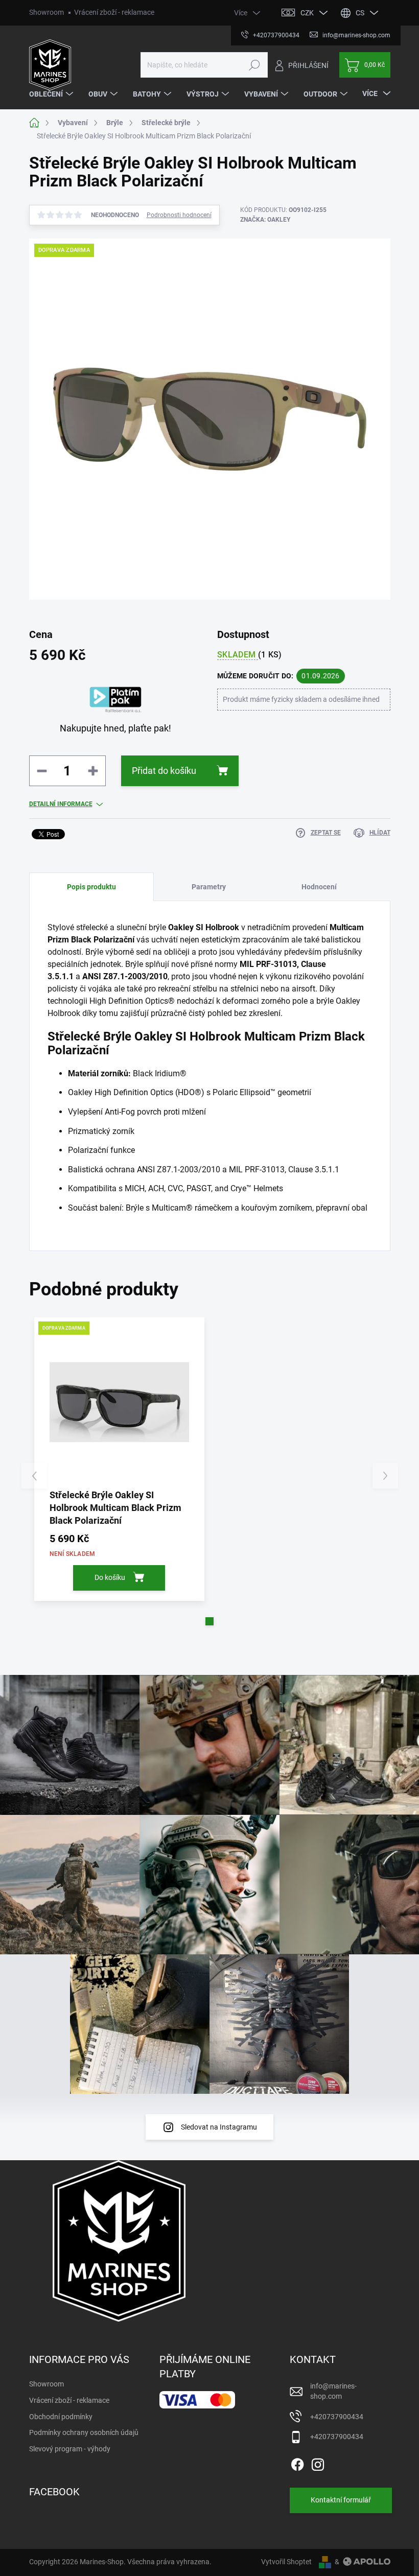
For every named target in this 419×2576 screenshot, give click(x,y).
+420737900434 (337, 2417)
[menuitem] (52, 94)
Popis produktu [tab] (91, 887)
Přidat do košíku (164, 771)
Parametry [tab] (209, 887)
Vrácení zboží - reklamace (114, 12)
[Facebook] (297, 2463)
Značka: (265, 220)
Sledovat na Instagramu (219, 2127)
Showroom (46, 12)
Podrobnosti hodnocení (179, 215)
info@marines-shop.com (333, 2391)
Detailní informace (61, 804)
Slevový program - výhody (70, 2449)
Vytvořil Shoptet (286, 2562)
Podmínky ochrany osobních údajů (84, 2432)
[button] (209, 1621)
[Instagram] (318, 2463)
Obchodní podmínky (61, 2417)
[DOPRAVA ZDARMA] (120, 1403)
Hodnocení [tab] (319, 887)
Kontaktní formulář (341, 2500)
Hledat (254, 65)
